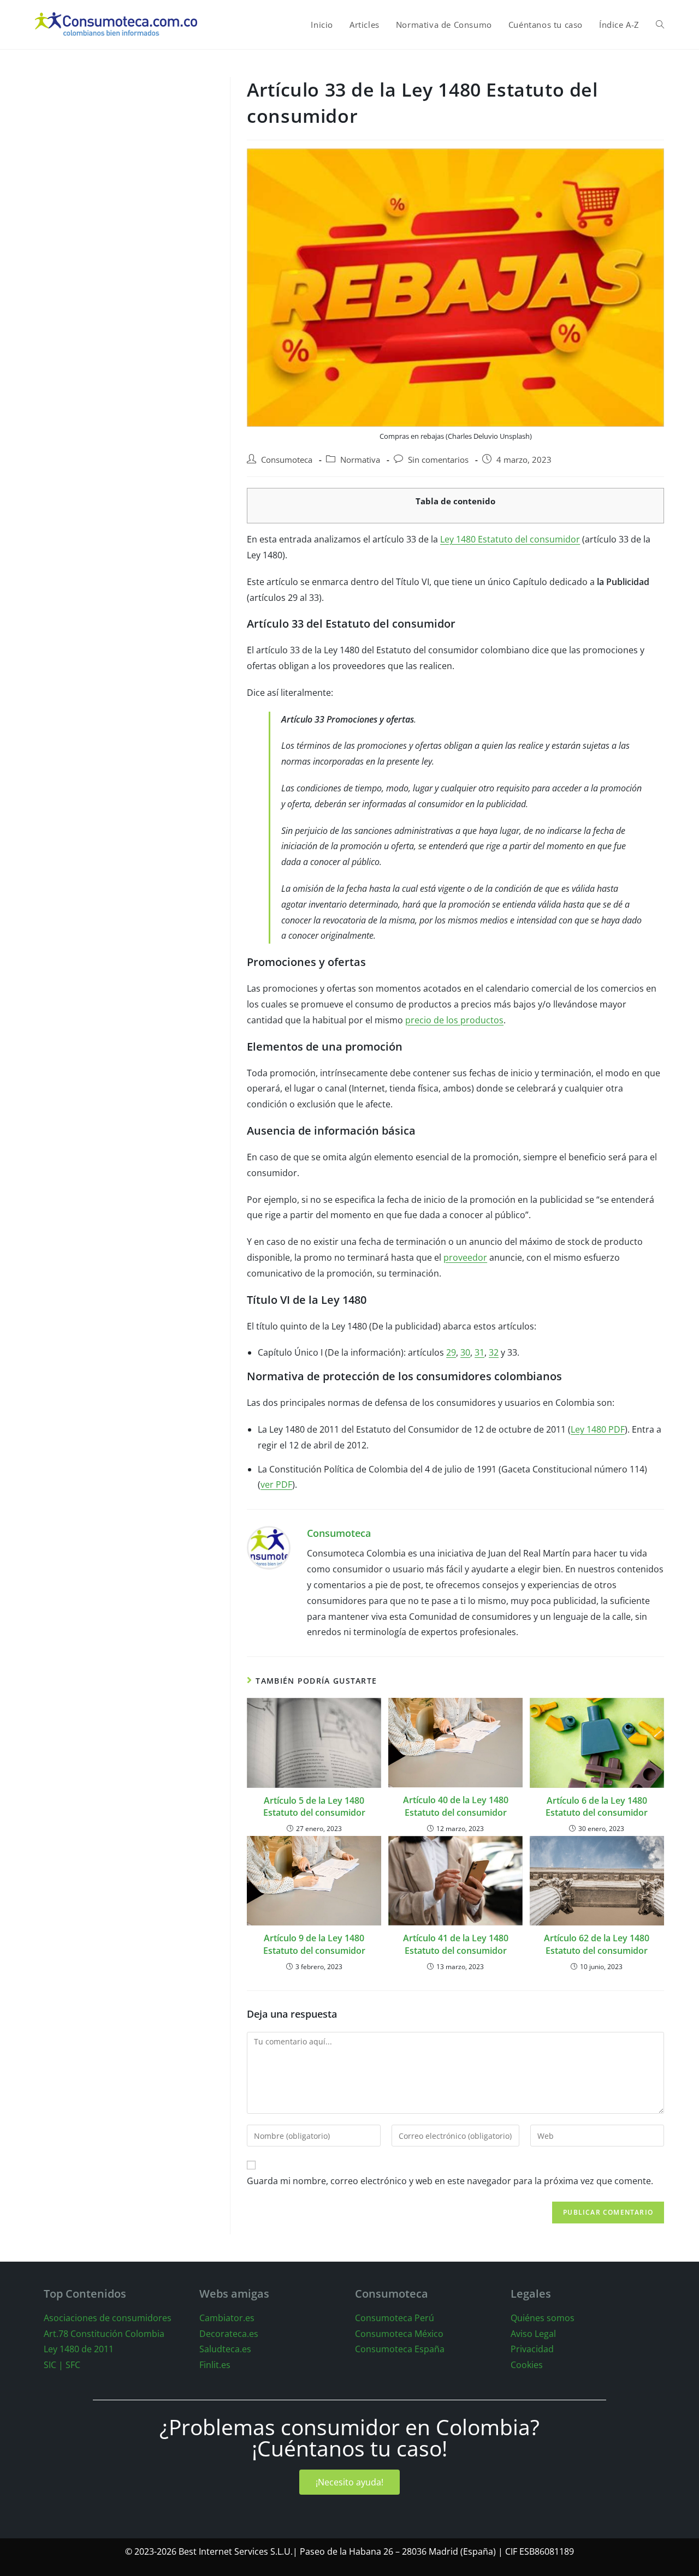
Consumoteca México (399, 2334)
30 (465, 1352)
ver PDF (276, 1484)
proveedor (465, 1257)
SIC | (54, 2365)
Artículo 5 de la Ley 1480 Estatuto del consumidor (314, 1806)
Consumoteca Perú (395, 2318)
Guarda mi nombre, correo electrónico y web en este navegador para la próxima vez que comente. (450, 2181)
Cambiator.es (227, 2318)
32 (494, 1352)
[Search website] (660, 25)
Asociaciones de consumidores (108, 2318)
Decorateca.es (229, 2334)
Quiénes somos (543, 2318)
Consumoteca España (400, 2349)
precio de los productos (454, 1020)
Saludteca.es (225, 2349)
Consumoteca (287, 460)
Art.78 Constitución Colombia (104, 2334)
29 (451, 1352)
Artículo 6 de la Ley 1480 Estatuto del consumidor (597, 1806)
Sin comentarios (438, 460)
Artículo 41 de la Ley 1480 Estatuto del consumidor (456, 1944)
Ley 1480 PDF (598, 1429)
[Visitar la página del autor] (269, 1547)
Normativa (360, 460)
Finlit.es (215, 2365)
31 (479, 1352)
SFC (73, 2365)
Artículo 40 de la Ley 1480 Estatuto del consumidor (456, 1806)
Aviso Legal (533, 2334)
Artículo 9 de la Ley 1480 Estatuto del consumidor (314, 1944)
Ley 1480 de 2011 (79, 2349)
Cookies (527, 2365)
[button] (349, 2482)
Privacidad (532, 2349)
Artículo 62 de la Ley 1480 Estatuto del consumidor (597, 1944)
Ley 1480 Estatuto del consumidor (510, 539)
